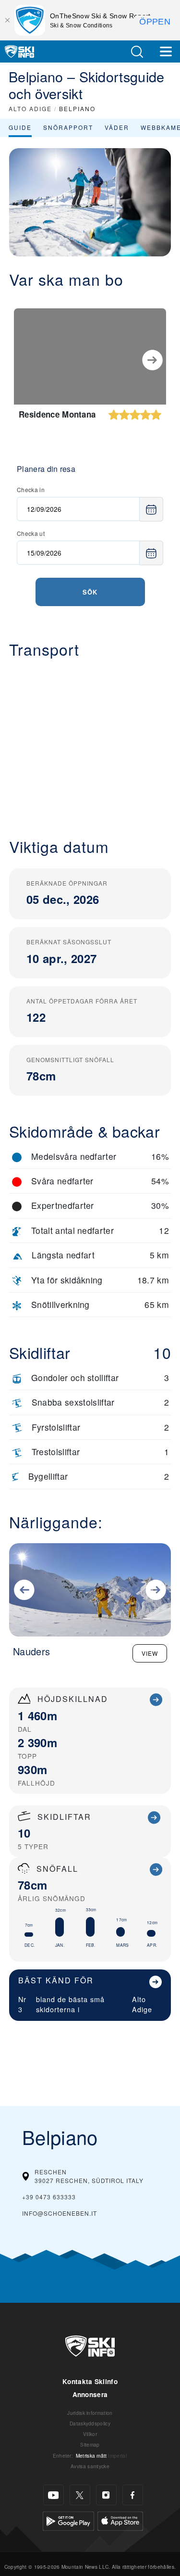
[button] (137, 52)
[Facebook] (133, 2495)
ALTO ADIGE (30, 108)
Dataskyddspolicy (90, 2423)
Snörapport (68, 127)
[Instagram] (106, 2495)
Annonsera (90, 2394)
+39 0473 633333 (49, 2197)
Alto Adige (142, 2004)
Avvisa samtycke (90, 2466)
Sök (90, 592)
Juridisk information (90, 2413)
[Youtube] (54, 2495)
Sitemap (90, 2444)
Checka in (31, 489)
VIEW (150, 1653)
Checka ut (31, 533)
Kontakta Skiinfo (90, 2381)
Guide (20, 127)
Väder (117, 127)
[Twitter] (80, 2495)
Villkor (90, 2434)
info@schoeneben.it (60, 2213)
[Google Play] (68, 2520)
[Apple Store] (120, 2520)
